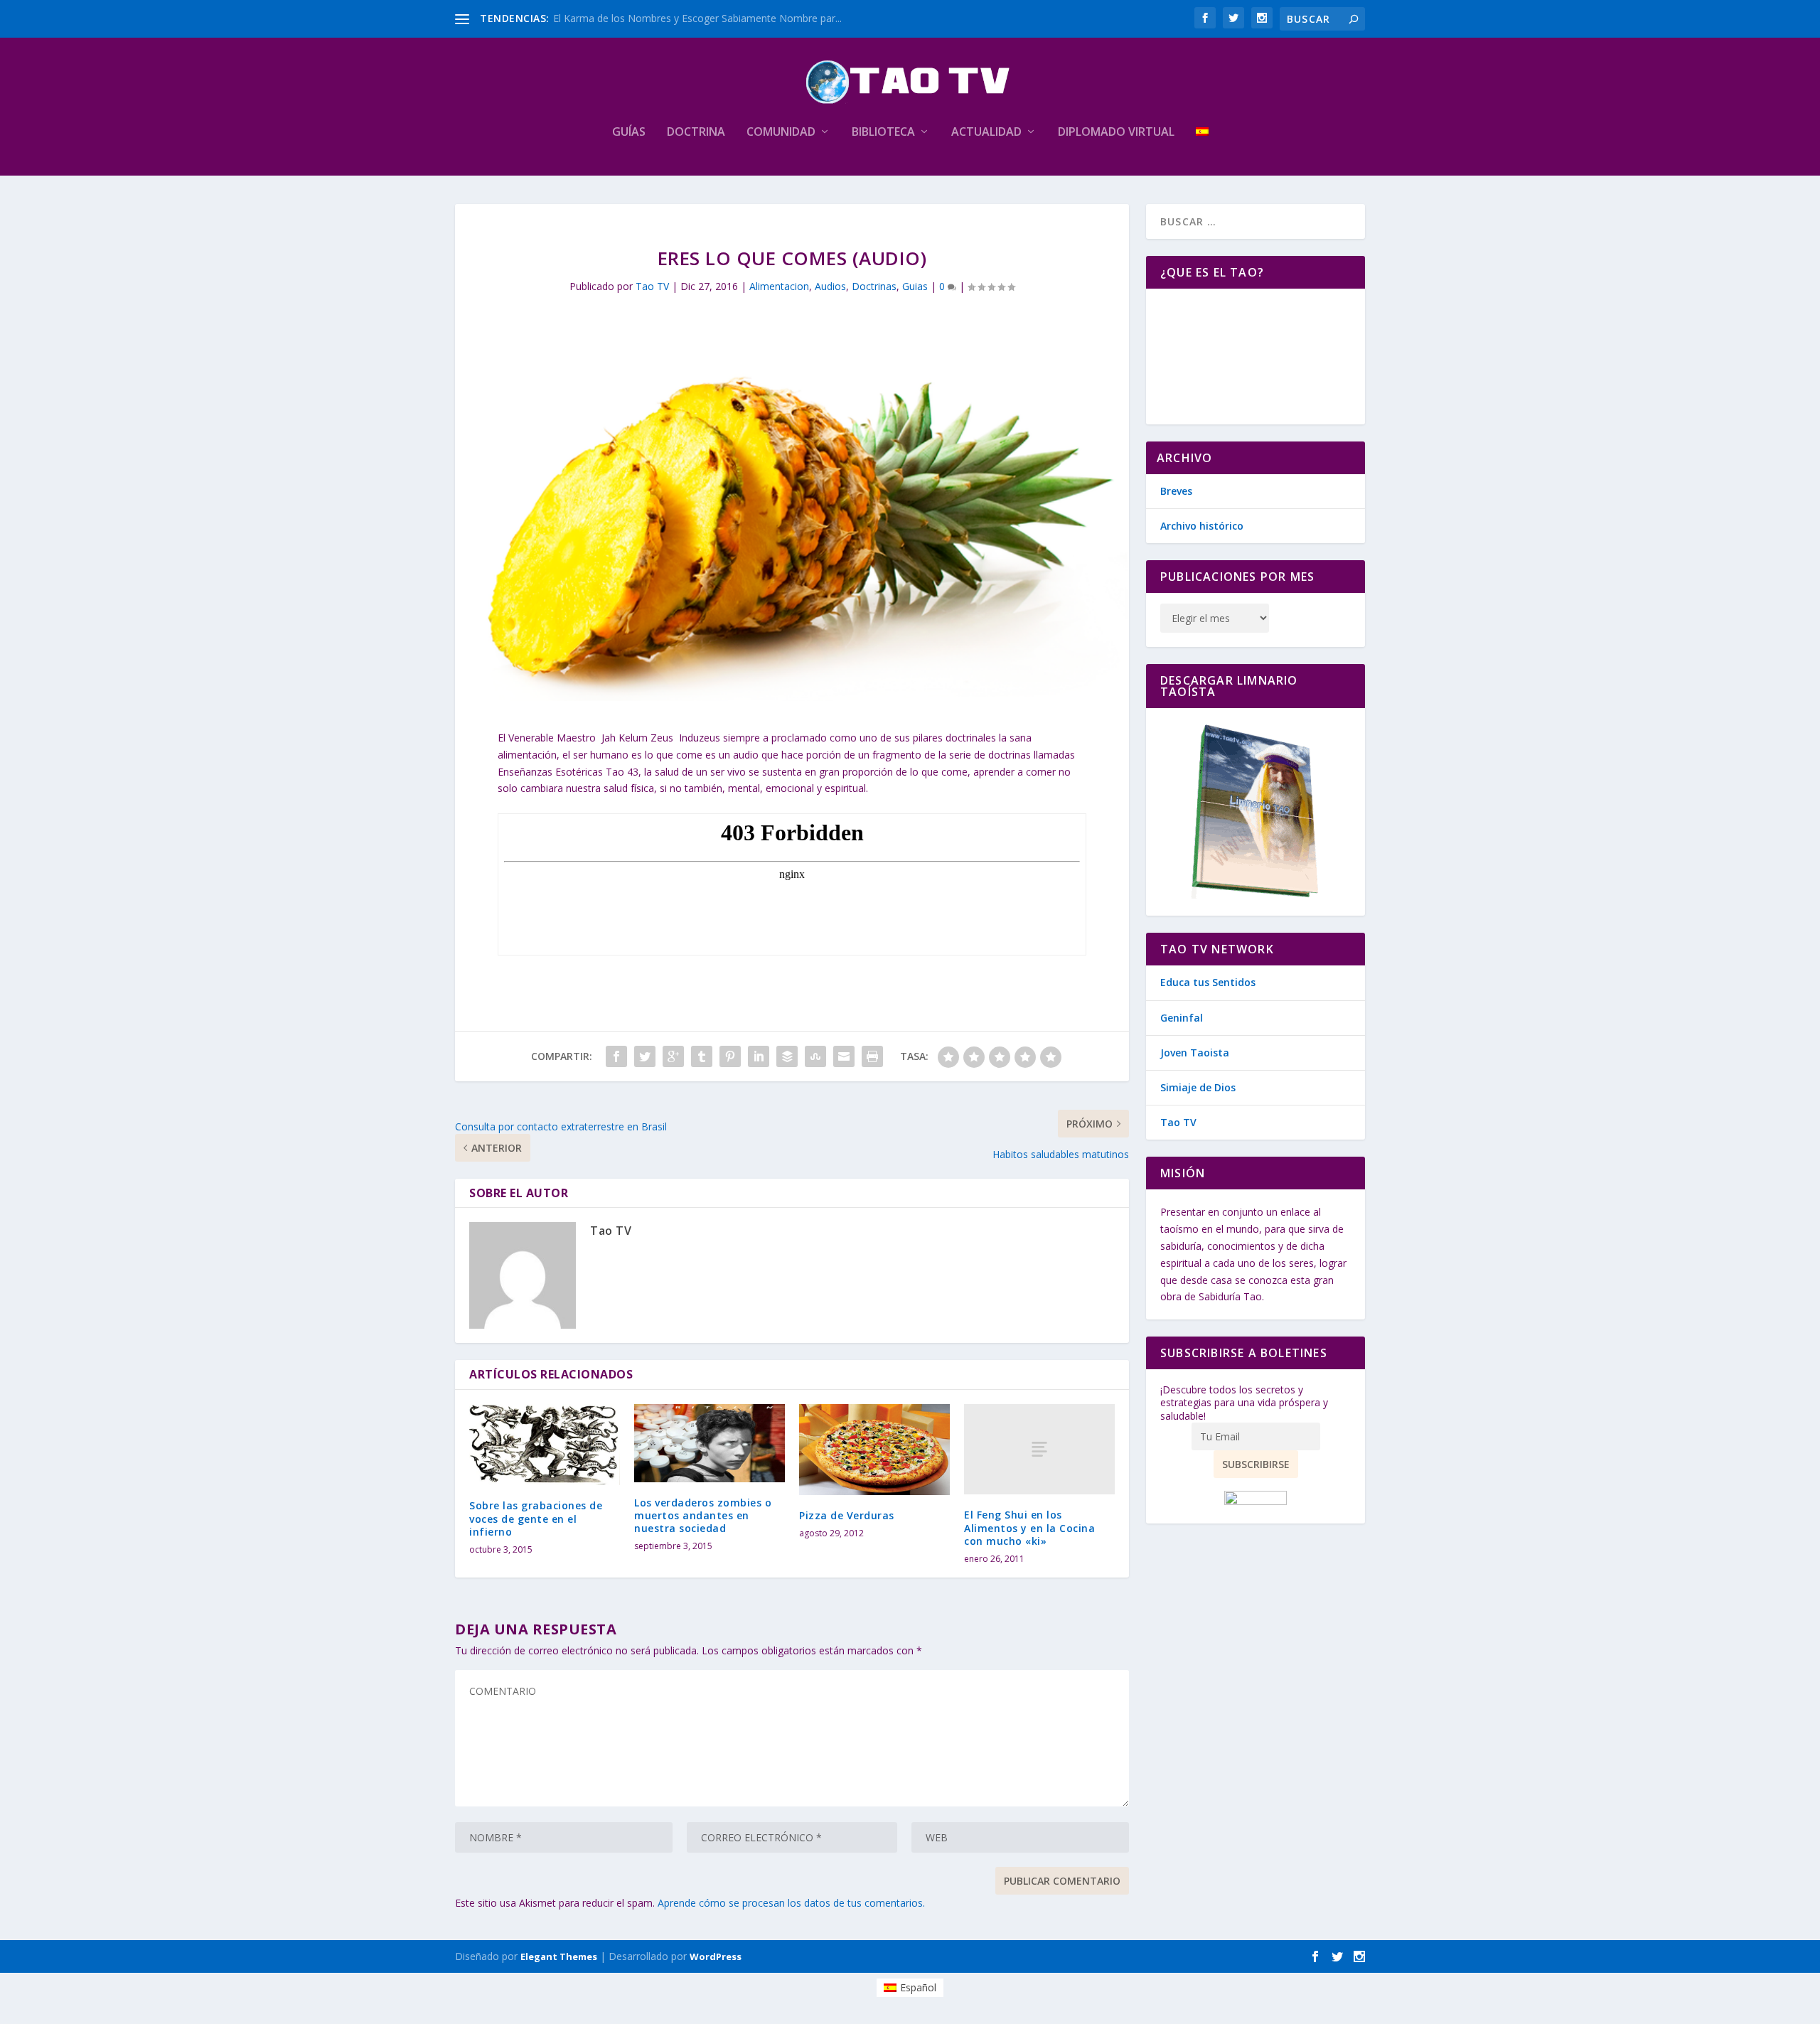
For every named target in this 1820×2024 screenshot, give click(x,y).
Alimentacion (779, 286)
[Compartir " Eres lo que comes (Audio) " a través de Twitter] (645, 1056)
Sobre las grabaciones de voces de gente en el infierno (536, 1518)
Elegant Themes (559, 1956)
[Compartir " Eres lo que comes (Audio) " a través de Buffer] (787, 1056)
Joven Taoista (1195, 1053)
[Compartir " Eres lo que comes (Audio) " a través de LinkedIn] (759, 1056)
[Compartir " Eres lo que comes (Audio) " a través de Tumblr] (702, 1056)
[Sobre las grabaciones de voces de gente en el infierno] (545, 1445)
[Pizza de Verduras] (874, 1449)
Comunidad (781, 133)
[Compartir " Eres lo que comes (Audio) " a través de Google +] (673, 1056)
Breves (1176, 491)
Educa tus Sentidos (1208, 982)
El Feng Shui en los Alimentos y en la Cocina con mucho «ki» (1029, 1527)
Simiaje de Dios (1198, 1087)
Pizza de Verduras (847, 1515)
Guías (629, 133)
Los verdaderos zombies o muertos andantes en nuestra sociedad (703, 1515)
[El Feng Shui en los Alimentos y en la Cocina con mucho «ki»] (1039, 1449)
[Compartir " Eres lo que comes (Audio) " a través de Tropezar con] (815, 1056)
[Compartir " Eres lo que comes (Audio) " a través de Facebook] (616, 1056)
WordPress (716, 1956)
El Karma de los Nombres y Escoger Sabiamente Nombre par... (697, 18)
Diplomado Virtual (1116, 133)
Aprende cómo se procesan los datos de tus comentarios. (791, 1903)
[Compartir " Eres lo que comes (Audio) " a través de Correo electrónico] (844, 1056)
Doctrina (696, 133)
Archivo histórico (1202, 526)
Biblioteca (883, 133)
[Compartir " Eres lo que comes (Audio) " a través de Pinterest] (730, 1056)
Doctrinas (874, 286)
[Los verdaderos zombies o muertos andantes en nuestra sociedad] (710, 1443)
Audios (830, 286)
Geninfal (1182, 1018)
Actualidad (986, 133)
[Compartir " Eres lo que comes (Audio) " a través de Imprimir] (872, 1056)
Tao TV (652, 286)
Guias (915, 286)
